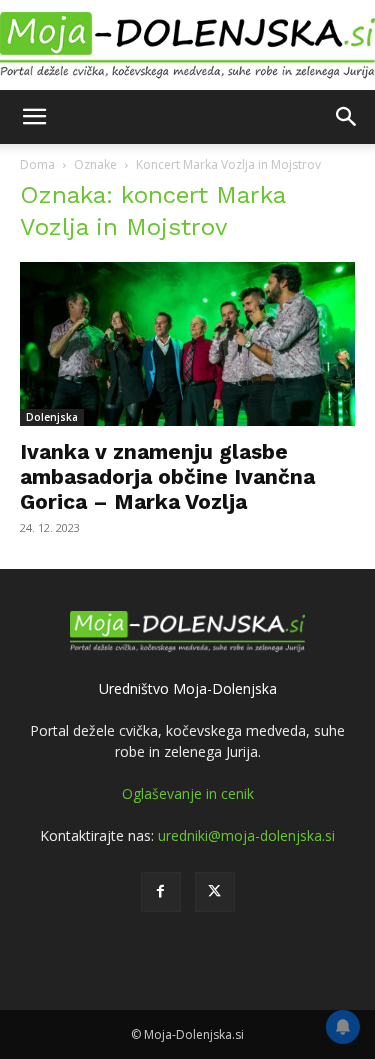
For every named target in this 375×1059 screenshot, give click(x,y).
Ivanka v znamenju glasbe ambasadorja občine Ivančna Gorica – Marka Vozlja (167, 476)
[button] (34, 117)
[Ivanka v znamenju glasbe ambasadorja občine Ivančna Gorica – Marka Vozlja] (187, 344)
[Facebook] (161, 892)
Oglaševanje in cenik (188, 793)
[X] (215, 892)
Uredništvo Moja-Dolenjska (188, 688)
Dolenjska (52, 417)
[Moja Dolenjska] (187, 46)
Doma (37, 164)
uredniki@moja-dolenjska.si (246, 835)
